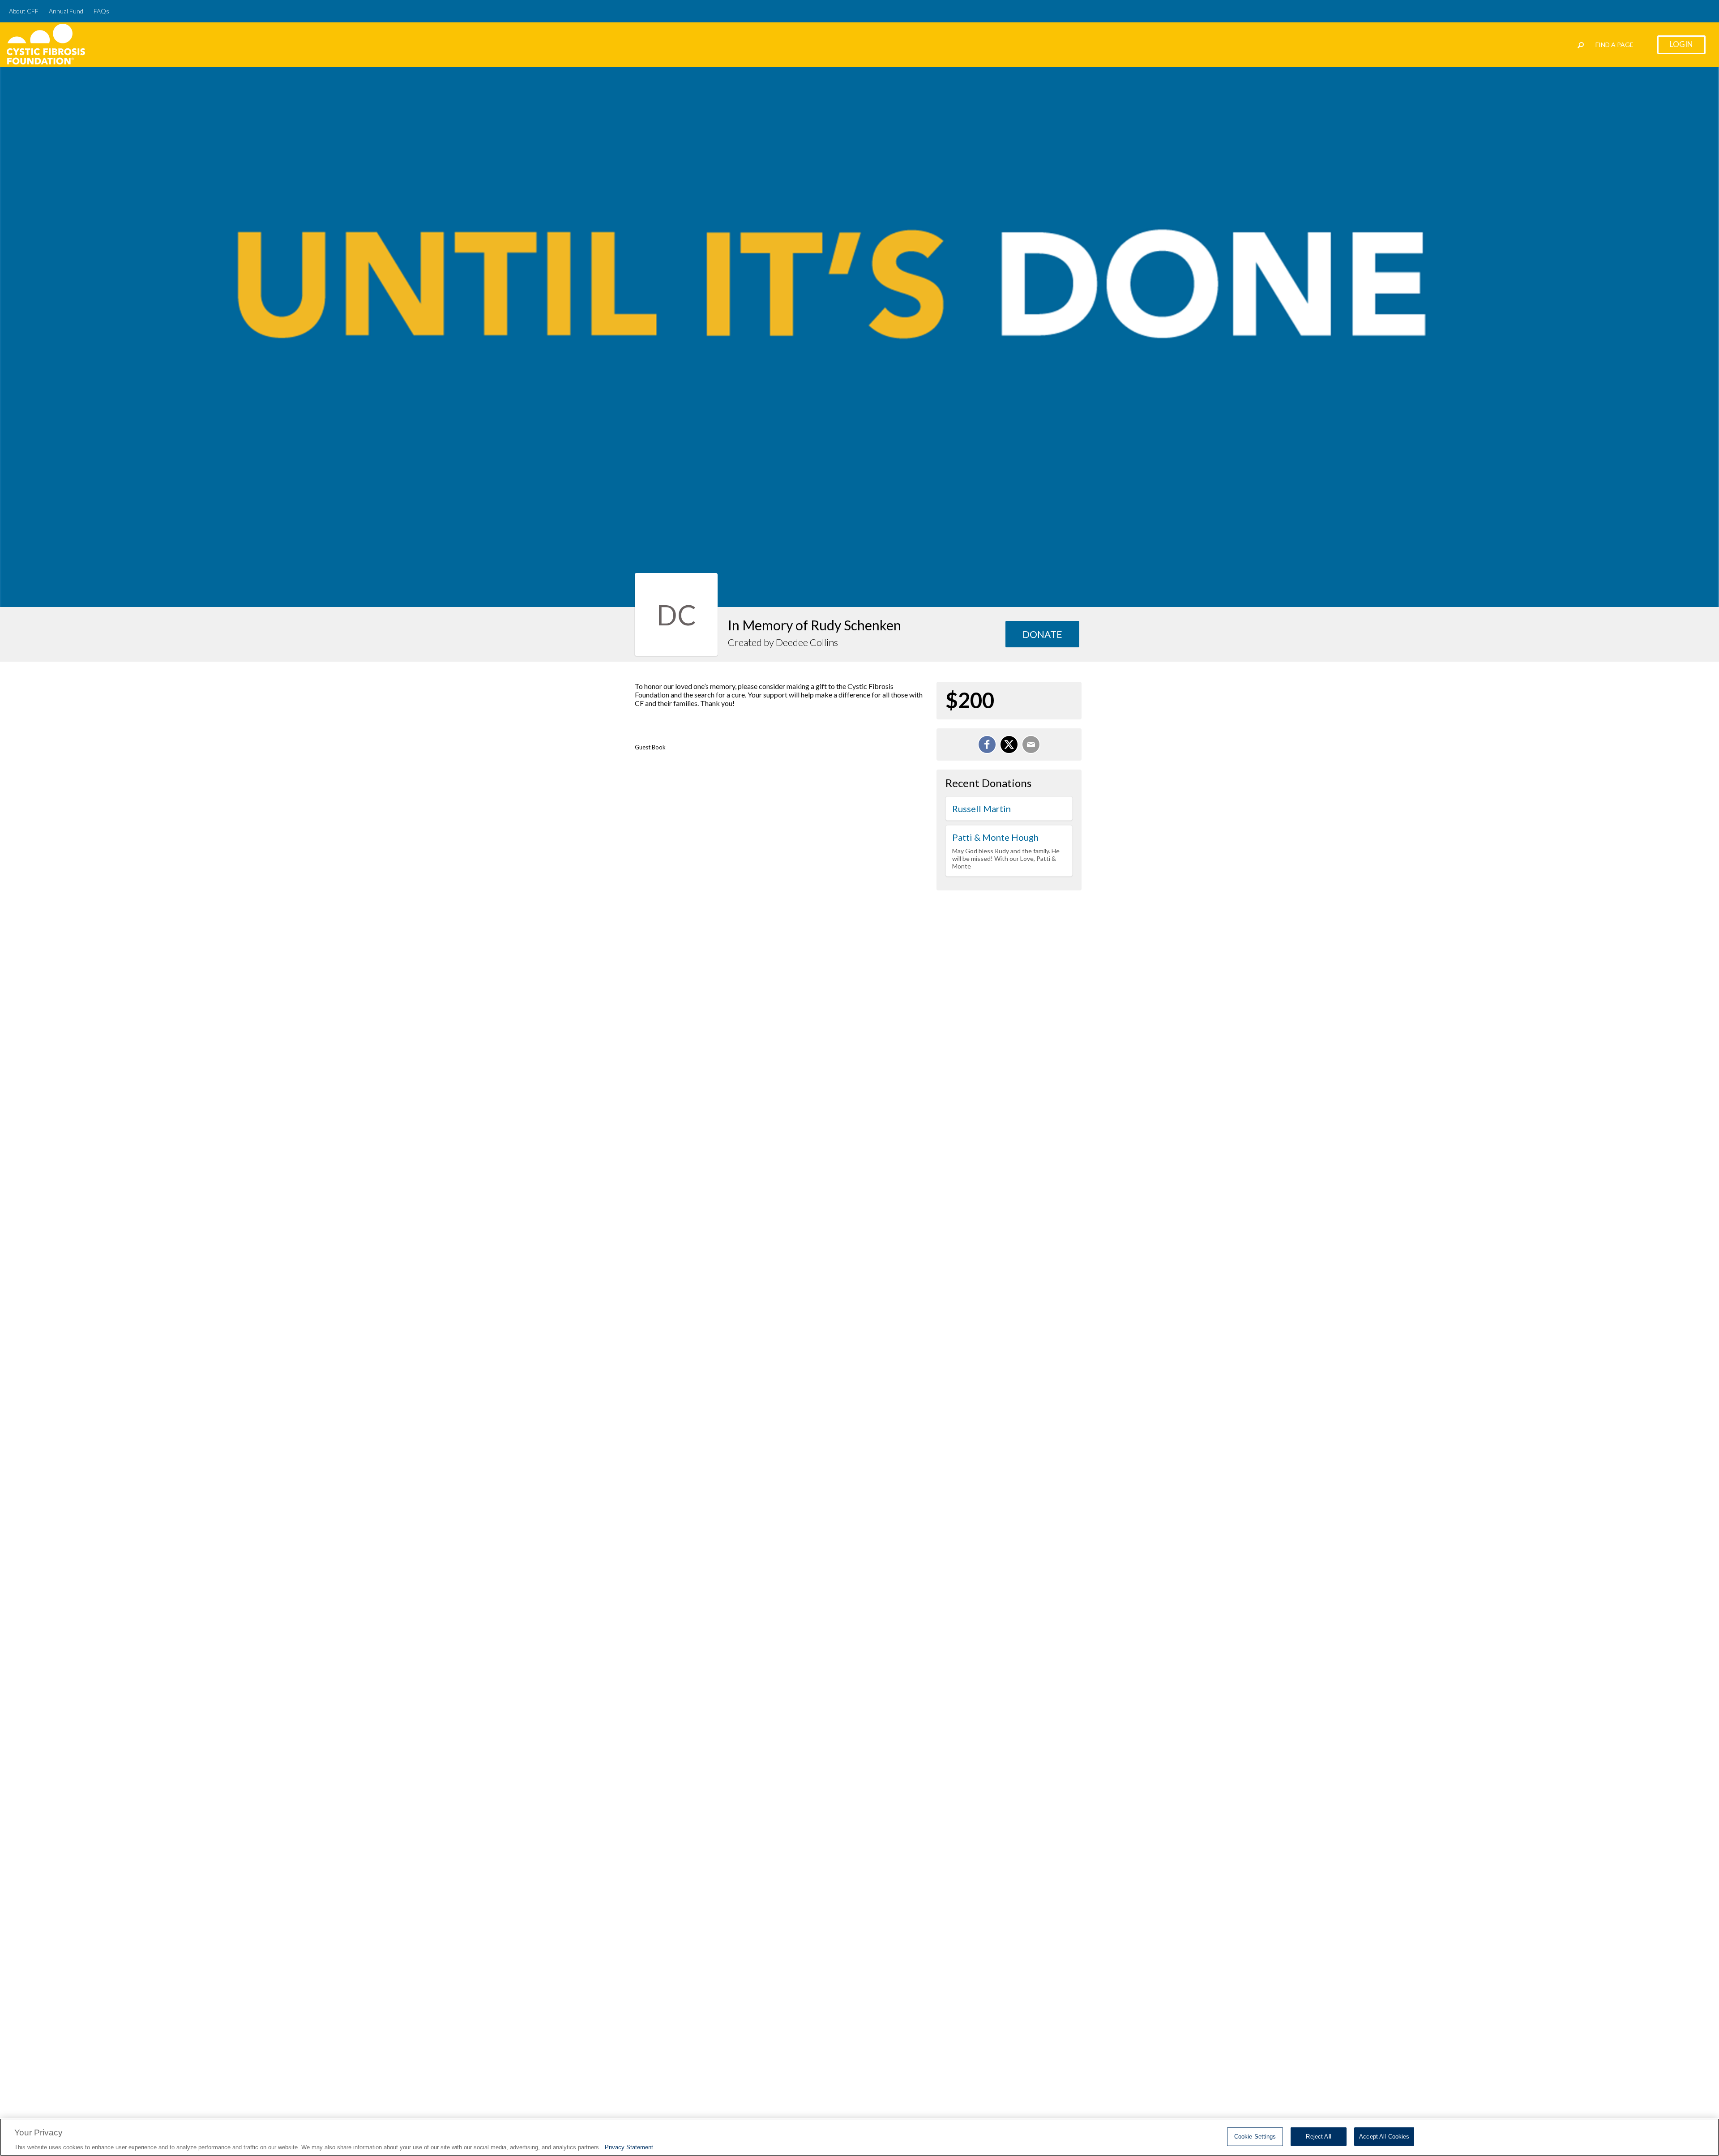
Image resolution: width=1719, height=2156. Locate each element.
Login (1681, 44)
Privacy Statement (629, 2147)
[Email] (1031, 744)
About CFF (24, 11)
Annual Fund (66, 11)
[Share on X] (1009, 744)
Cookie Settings (1255, 2136)
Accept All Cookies (1384, 2136)
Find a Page (1614, 45)
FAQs (101, 11)
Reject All (1318, 2136)
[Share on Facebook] (987, 744)
